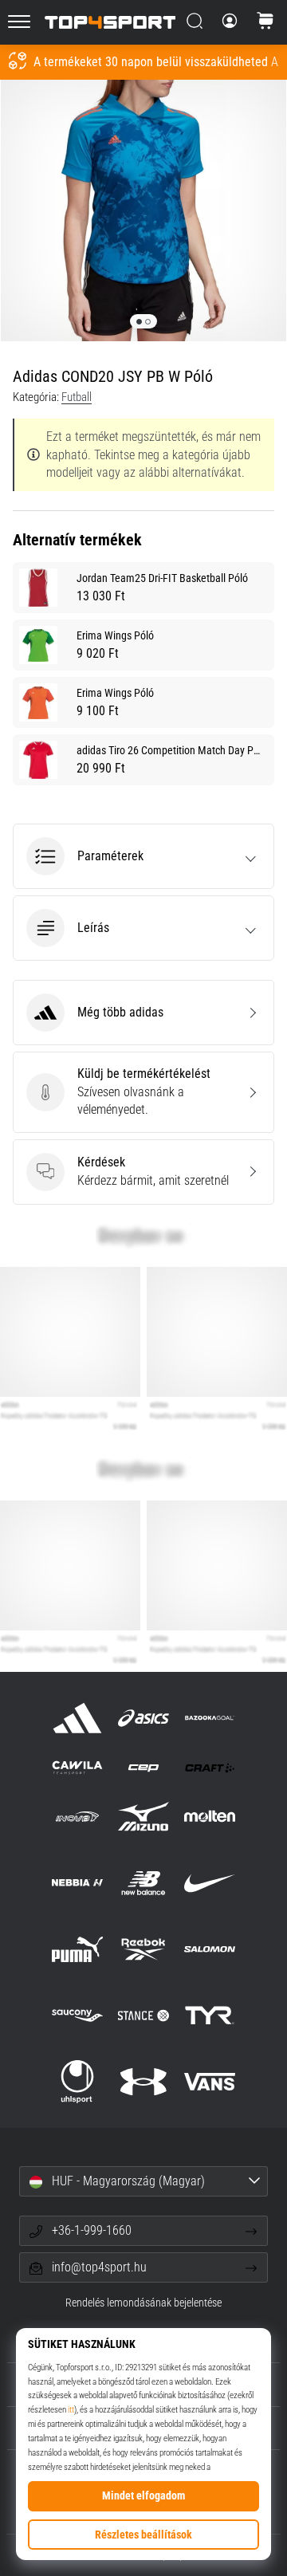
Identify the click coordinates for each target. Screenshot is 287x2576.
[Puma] (77, 1949)
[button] (143, 856)
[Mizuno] (143, 1817)
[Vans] (210, 2082)
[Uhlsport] (77, 2082)
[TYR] (210, 2015)
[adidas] (77, 1718)
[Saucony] (77, 2015)
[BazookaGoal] (210, 1718)
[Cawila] (77, 1767)
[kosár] (265, 22)
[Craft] (210, 1767)
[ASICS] (143, 1718)
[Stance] (143, 2015)
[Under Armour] (143, 2082)
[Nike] (210, 1883)
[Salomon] (210, 1949)
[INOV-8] (77, 1817)
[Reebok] (143, 1949)
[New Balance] (143, 1883)
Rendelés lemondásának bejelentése (143, 2303)
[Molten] (210, 1817)
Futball (77, 397)
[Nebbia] (77, 1883)
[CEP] (143, 1767)
